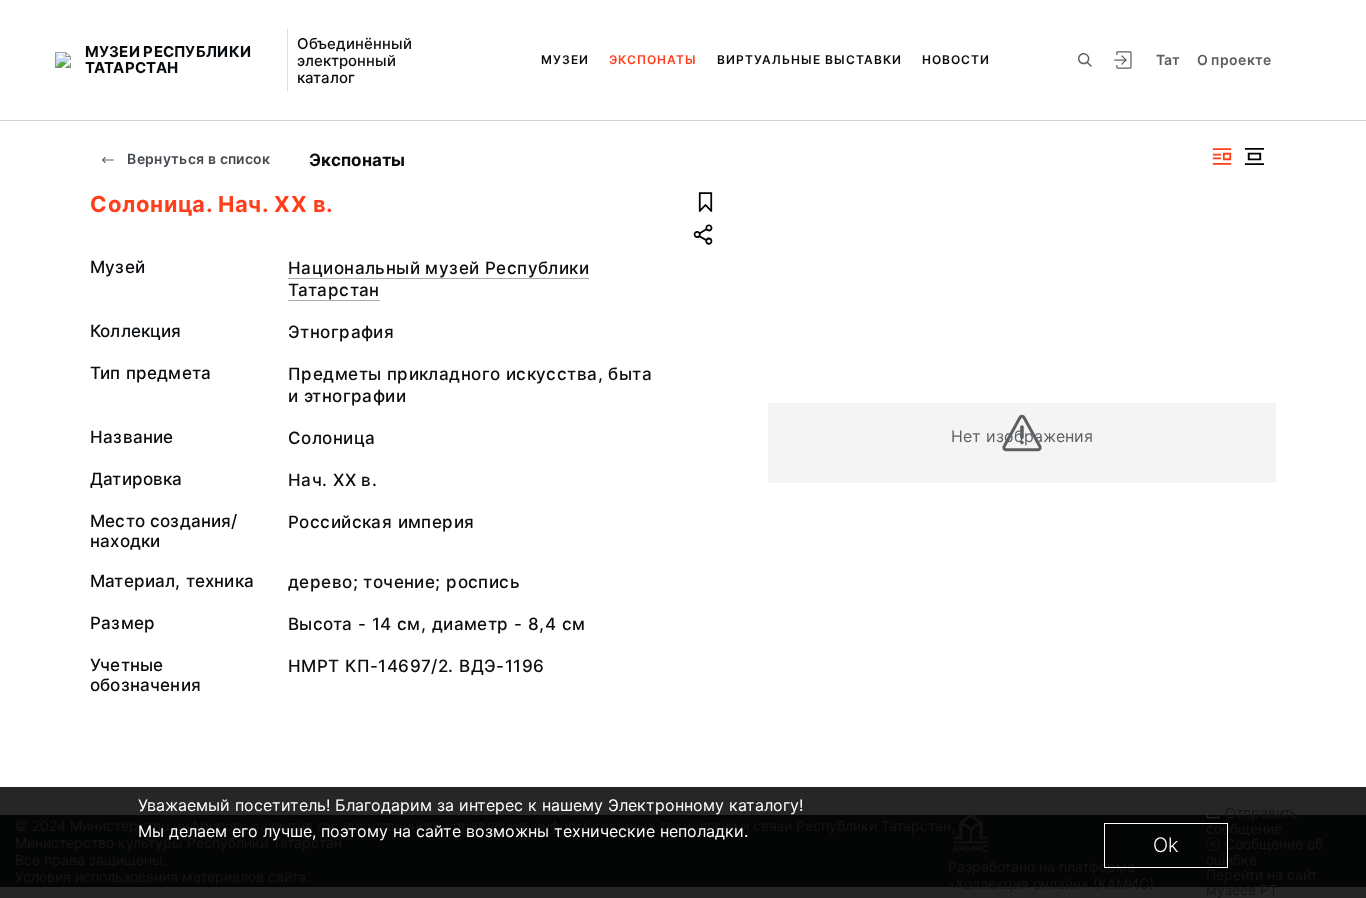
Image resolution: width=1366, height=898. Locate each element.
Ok (1166, 845)
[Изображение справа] (1222, 156)
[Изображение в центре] (1254, 156)
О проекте (1234, 59)
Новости (956, 59)
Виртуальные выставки (809, 59)
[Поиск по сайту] (1085, 60)
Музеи (565, 59)
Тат (1168, 59)
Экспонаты (653, 59)
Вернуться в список (197, 158)
